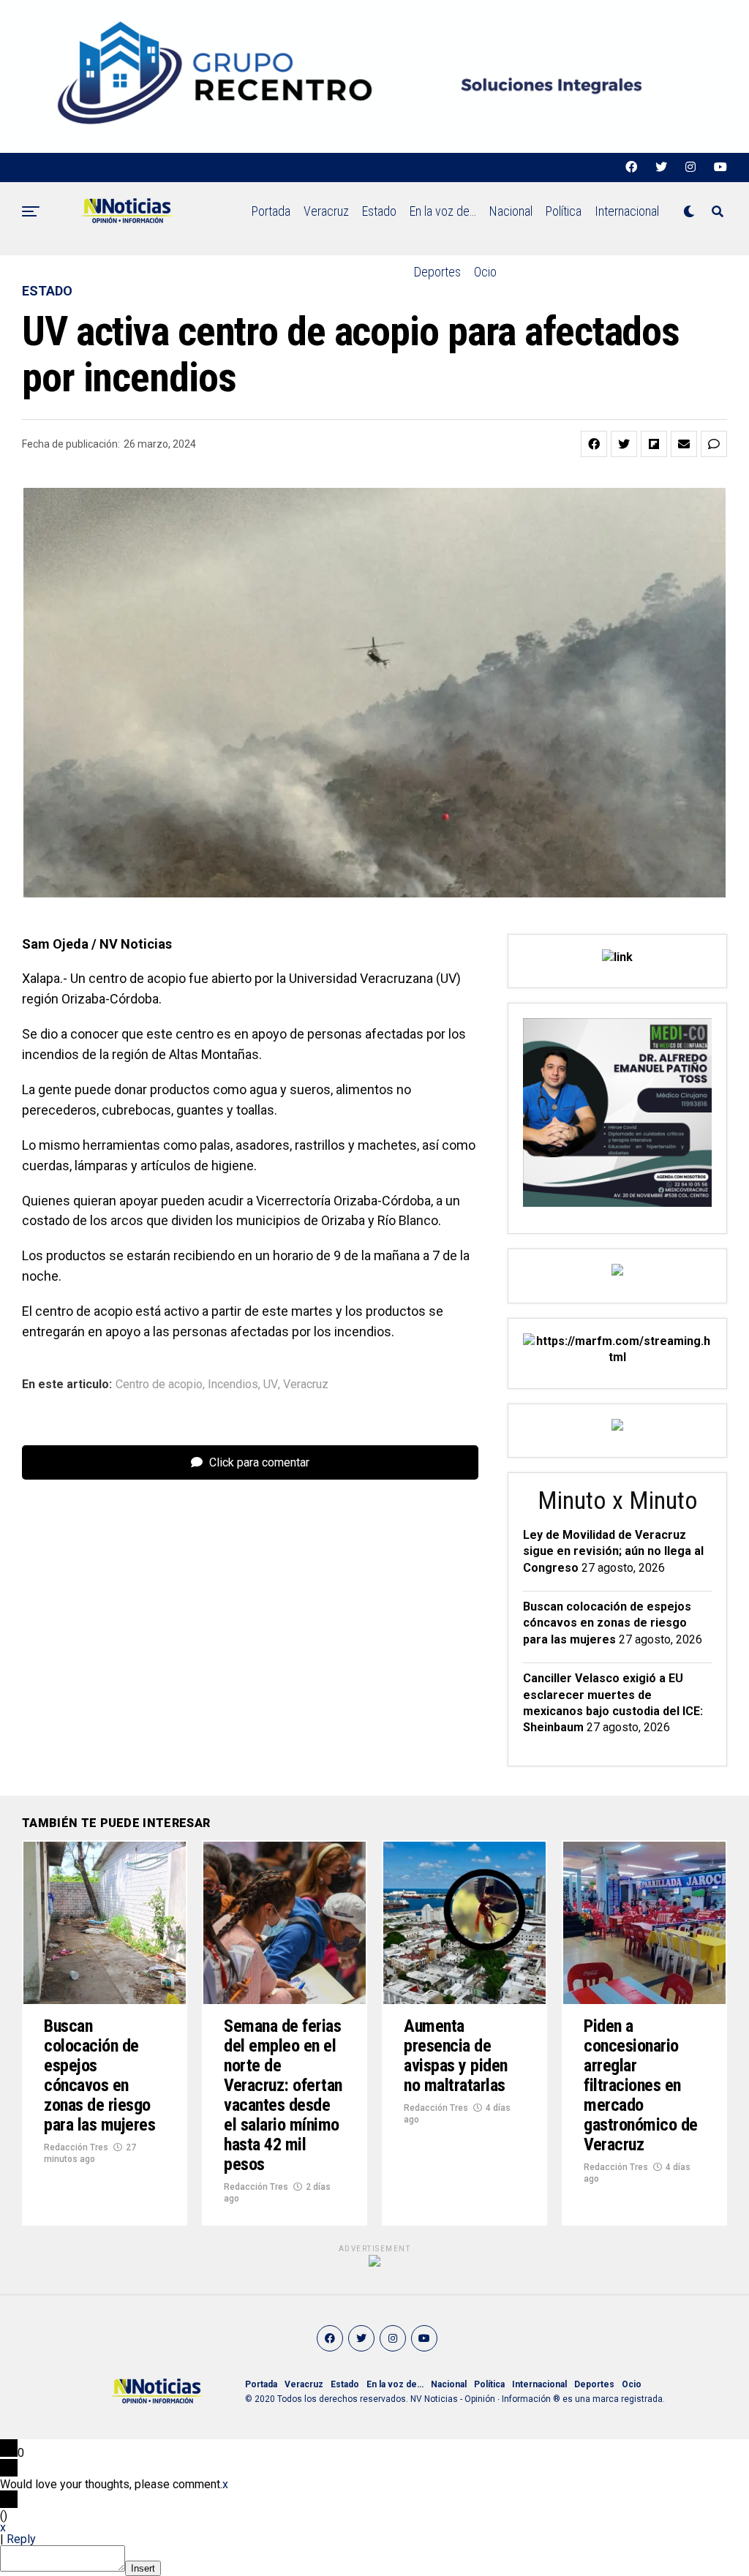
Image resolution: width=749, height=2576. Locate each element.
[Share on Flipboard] (654, 444)
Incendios (233, 1385)
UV (271, 1385)
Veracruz (326, 211)
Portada (271, 211)
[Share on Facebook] (594, 444)
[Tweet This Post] (624, 444)
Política (564, 211)
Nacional (511, 211)
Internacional (627, 211)
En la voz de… (443, 211)
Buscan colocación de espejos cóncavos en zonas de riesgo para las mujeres (607, 1623)
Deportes (437, 272)
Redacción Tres (76, 2147)
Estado (379, 211)
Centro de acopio (159, 1385)
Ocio (485, 272)
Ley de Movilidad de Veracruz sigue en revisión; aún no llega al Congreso (613, 1551)
